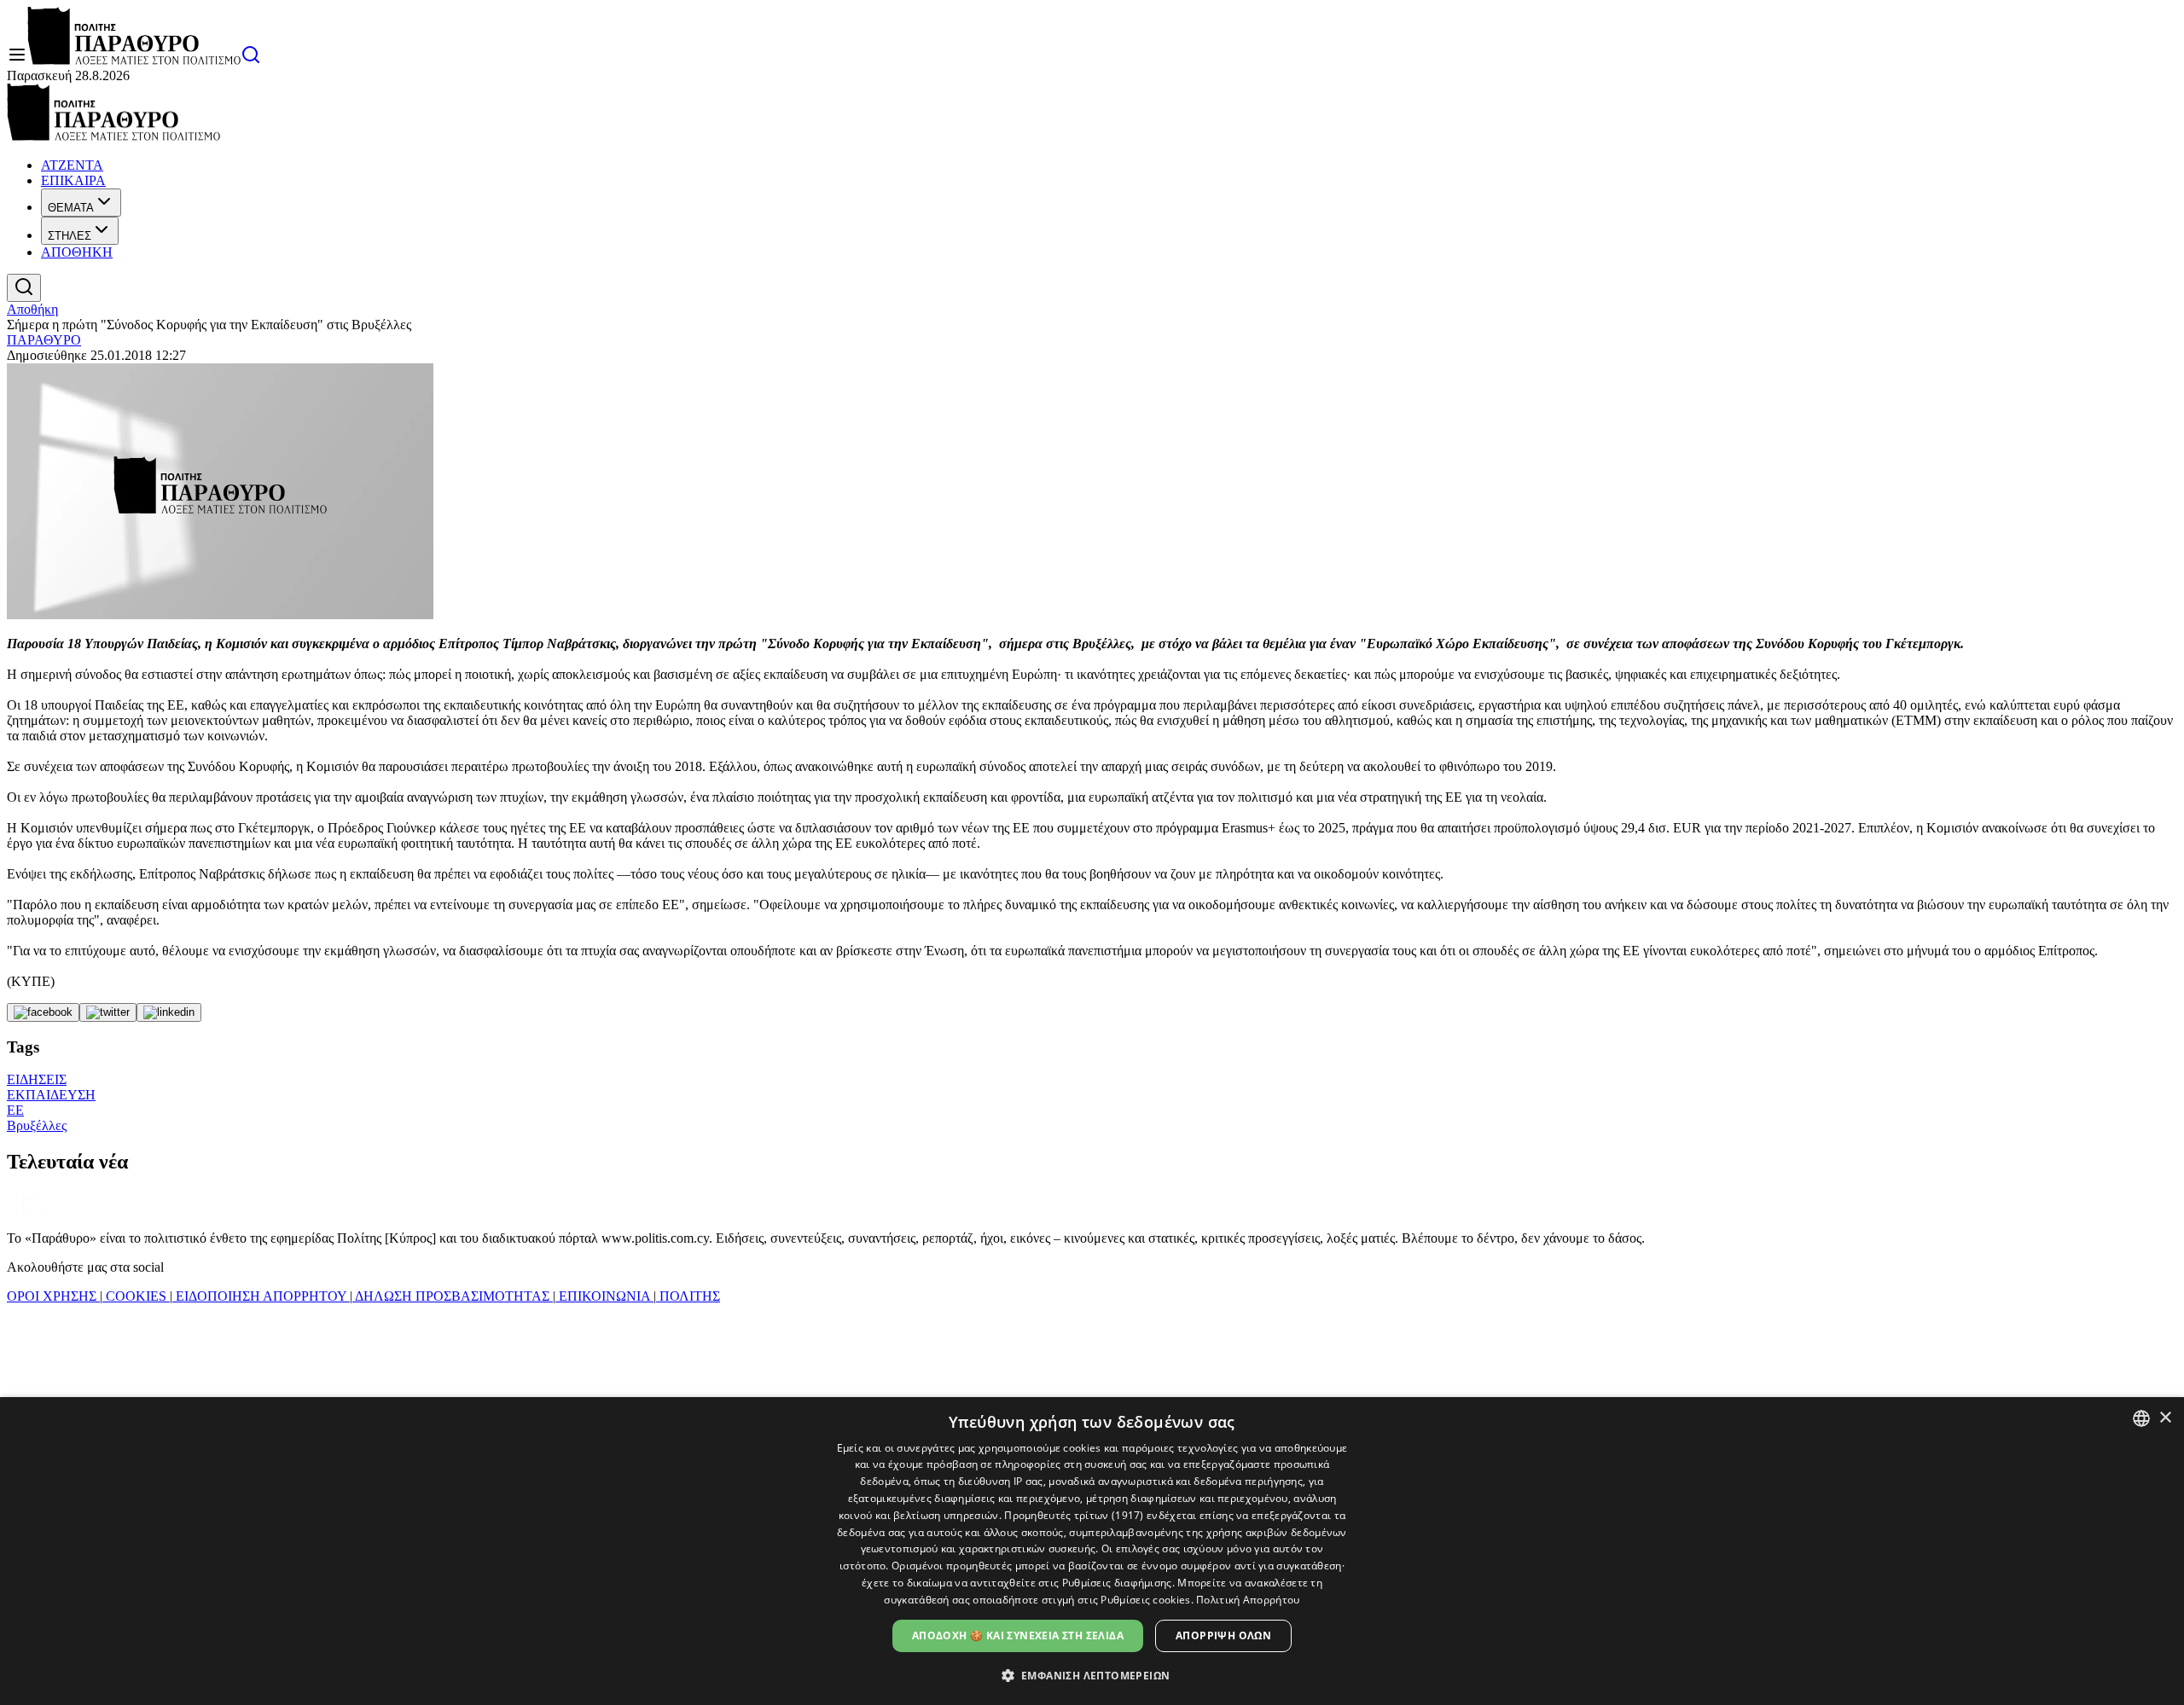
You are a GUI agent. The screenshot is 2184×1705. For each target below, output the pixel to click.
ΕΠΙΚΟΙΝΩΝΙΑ (604, 1296)
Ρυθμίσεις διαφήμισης (1117, 1583)
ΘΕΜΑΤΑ (71, 208)
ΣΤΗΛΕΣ (70, 236)
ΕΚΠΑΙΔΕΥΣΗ (51, 1095)
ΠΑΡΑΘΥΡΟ (44, 340)
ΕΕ (15, 1110)
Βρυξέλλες (37, 1125)
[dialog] (1092, 1551)
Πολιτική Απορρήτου (1248, 1600)
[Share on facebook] (43, 1012)
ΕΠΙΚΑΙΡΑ (73, 180)
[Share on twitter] (108, 1012)
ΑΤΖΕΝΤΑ (72, 165)
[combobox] (2141, 1418)
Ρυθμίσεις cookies (1145, 1600)
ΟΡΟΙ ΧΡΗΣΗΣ (53, 1296)
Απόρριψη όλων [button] (1223, 1635)
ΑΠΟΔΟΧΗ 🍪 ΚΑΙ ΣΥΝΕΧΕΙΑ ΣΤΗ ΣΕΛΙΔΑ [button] (1018, 1635)
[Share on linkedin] (169, 1012)
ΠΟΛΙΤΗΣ (688, 1296)
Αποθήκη (32, 309)
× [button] (2165, 1418)
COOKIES (136, 1296)
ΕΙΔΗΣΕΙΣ (37, 1079)
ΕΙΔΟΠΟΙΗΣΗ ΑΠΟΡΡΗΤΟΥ (261, 1296)
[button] (1092, 1675)
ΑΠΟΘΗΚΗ (77, 252)
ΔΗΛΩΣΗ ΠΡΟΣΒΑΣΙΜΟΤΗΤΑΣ (453, 1296)
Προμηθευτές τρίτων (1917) (1074, 1515)
